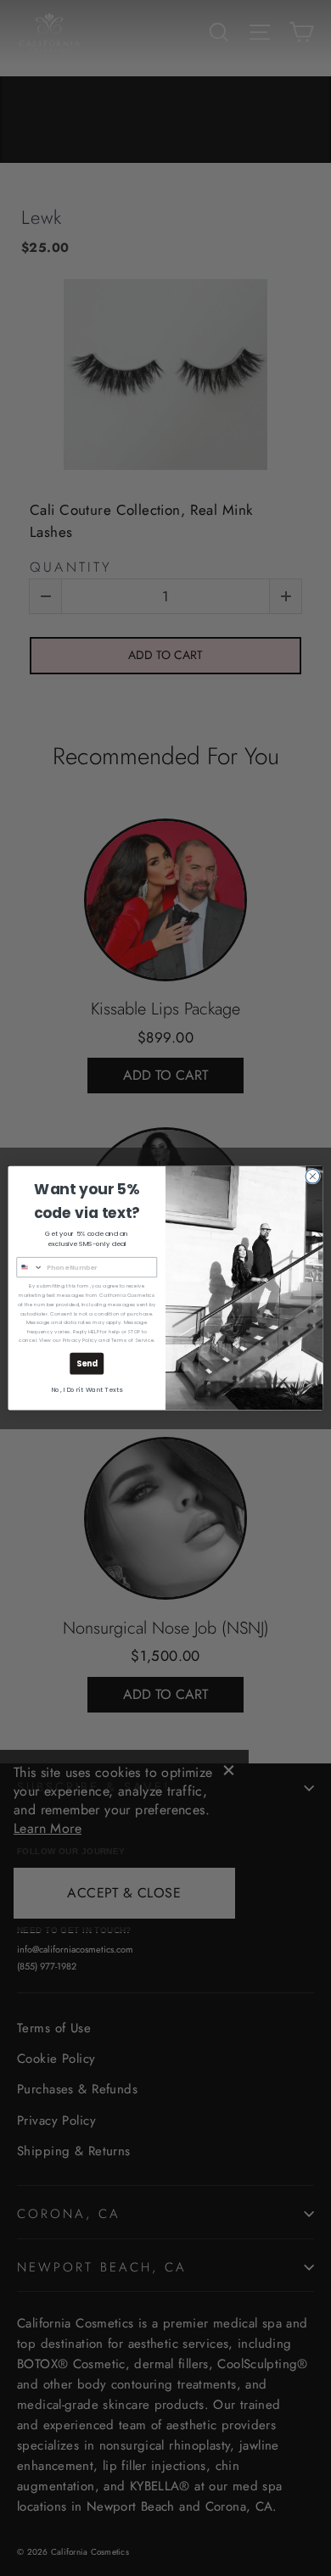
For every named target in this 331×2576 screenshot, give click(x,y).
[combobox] (30, 1268)
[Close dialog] (313, 1176)
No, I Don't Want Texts (87, 1390)
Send (87, 1363)
